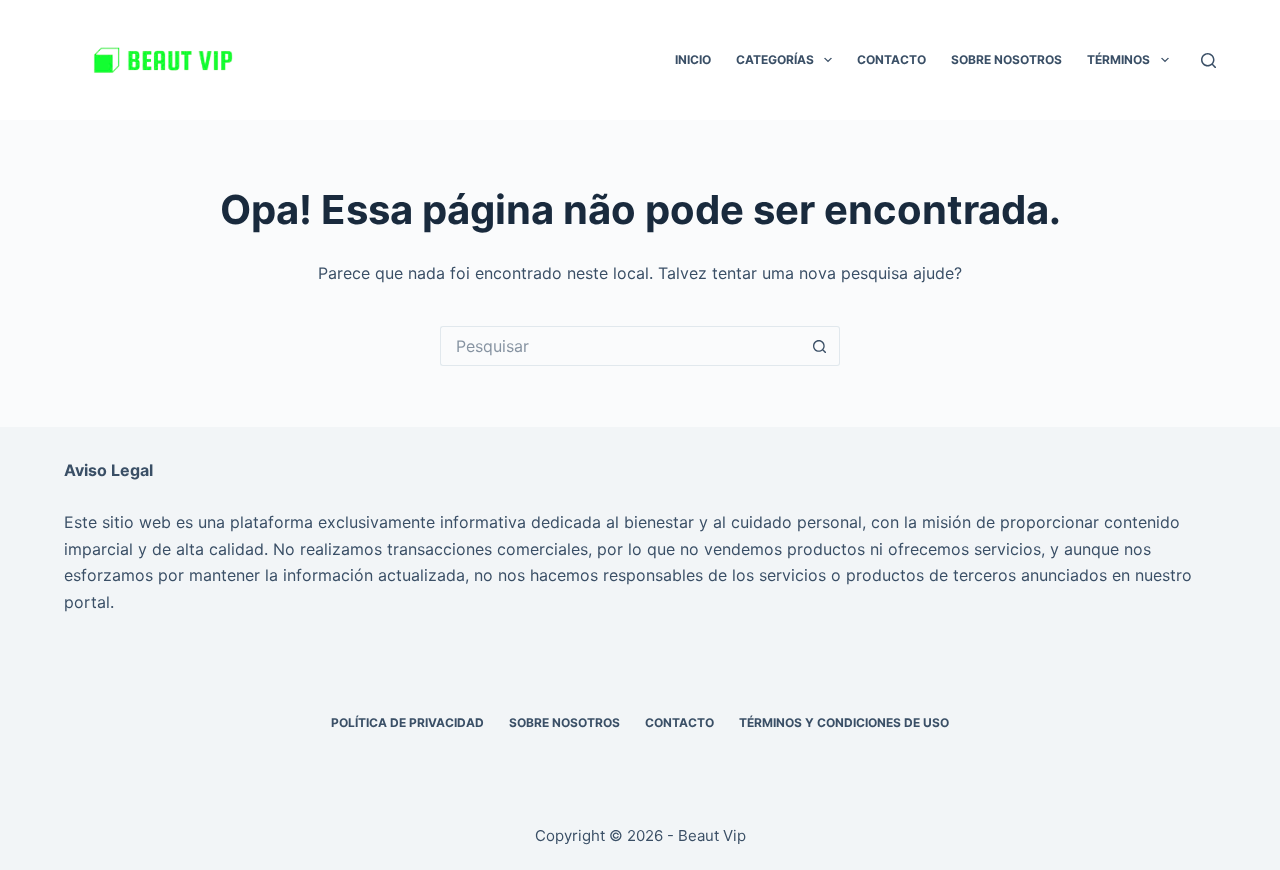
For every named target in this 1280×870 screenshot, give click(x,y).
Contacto (891, 59)
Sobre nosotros (1006, 59)
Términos (1118, 59)
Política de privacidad (407, 722)
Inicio (693, 59)
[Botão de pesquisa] (820, 346)
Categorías (775, 59)
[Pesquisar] (1208, 60)
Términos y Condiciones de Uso (844, 722)
